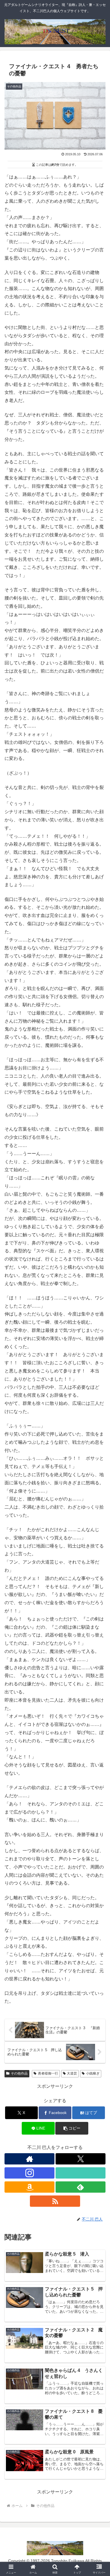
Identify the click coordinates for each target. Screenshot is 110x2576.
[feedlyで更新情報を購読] (81, 2187)
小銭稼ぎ (93, 2073)
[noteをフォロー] (81, 2173)
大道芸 (72, 2073)
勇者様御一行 (48, 2073)
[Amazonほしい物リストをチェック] (29, 2187)
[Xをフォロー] (81, 2159)
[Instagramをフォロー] (29, 2173)
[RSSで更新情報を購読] (55, 2201)
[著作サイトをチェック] (29, 2159)
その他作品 (19, 2073)
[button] (72, 2128)
